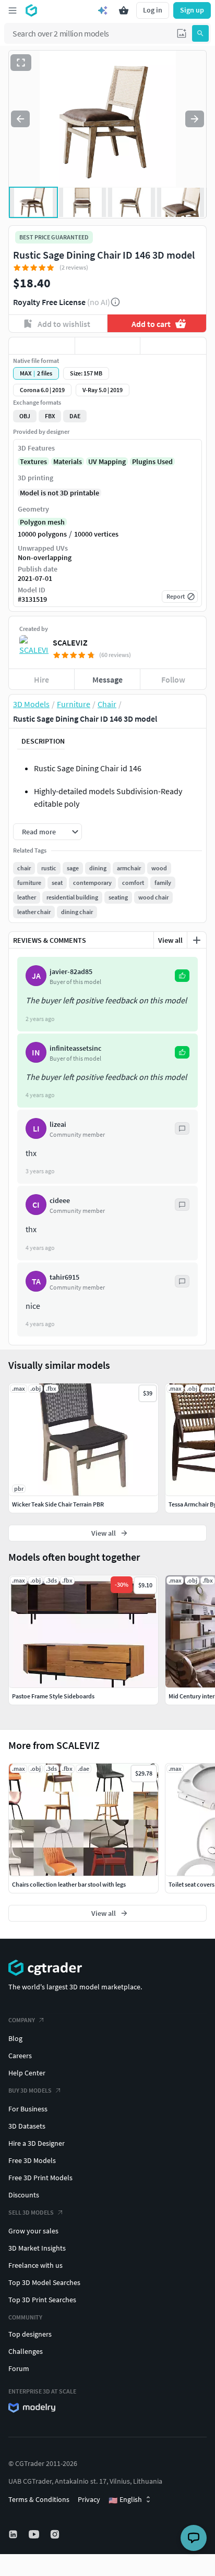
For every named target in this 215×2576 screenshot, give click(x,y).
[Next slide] (195, 119)
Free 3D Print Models (40, 2178)
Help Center (27, 2073)
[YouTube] (35, 2534)
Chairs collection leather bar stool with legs (69, 1884)
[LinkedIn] (14, 2534)
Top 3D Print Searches (42, 2300)
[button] (182, 33)
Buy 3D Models (30, 2090)
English (125, 2500)
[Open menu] (13, 10)
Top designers (30, 2334)
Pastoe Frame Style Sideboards (53, 1696)
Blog (15, 2038)
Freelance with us (35, 2265)
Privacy (89, 2499)
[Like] (42, 346)
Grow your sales (33, 2231)
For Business (28, 2109)
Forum (19, 2368)
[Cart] (124, 10)
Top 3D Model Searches (44, 2282)
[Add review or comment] (197, 940)
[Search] (200, 33)
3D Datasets (27, 2126)
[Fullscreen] (21, 63)
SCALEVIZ (70, 642)
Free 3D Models (32, 2160)
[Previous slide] (20, 119)
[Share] (173, 346)
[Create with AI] (103, 10)
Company (22, 2020)
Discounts (24, 2195)
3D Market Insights (37, 2248)
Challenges (26, 2351)
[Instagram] (56, 2534)
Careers (20, 2056)
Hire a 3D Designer (37, 2143)
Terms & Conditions (39, 2499)
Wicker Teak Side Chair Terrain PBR (58, 1504)
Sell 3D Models (31, 2212)
